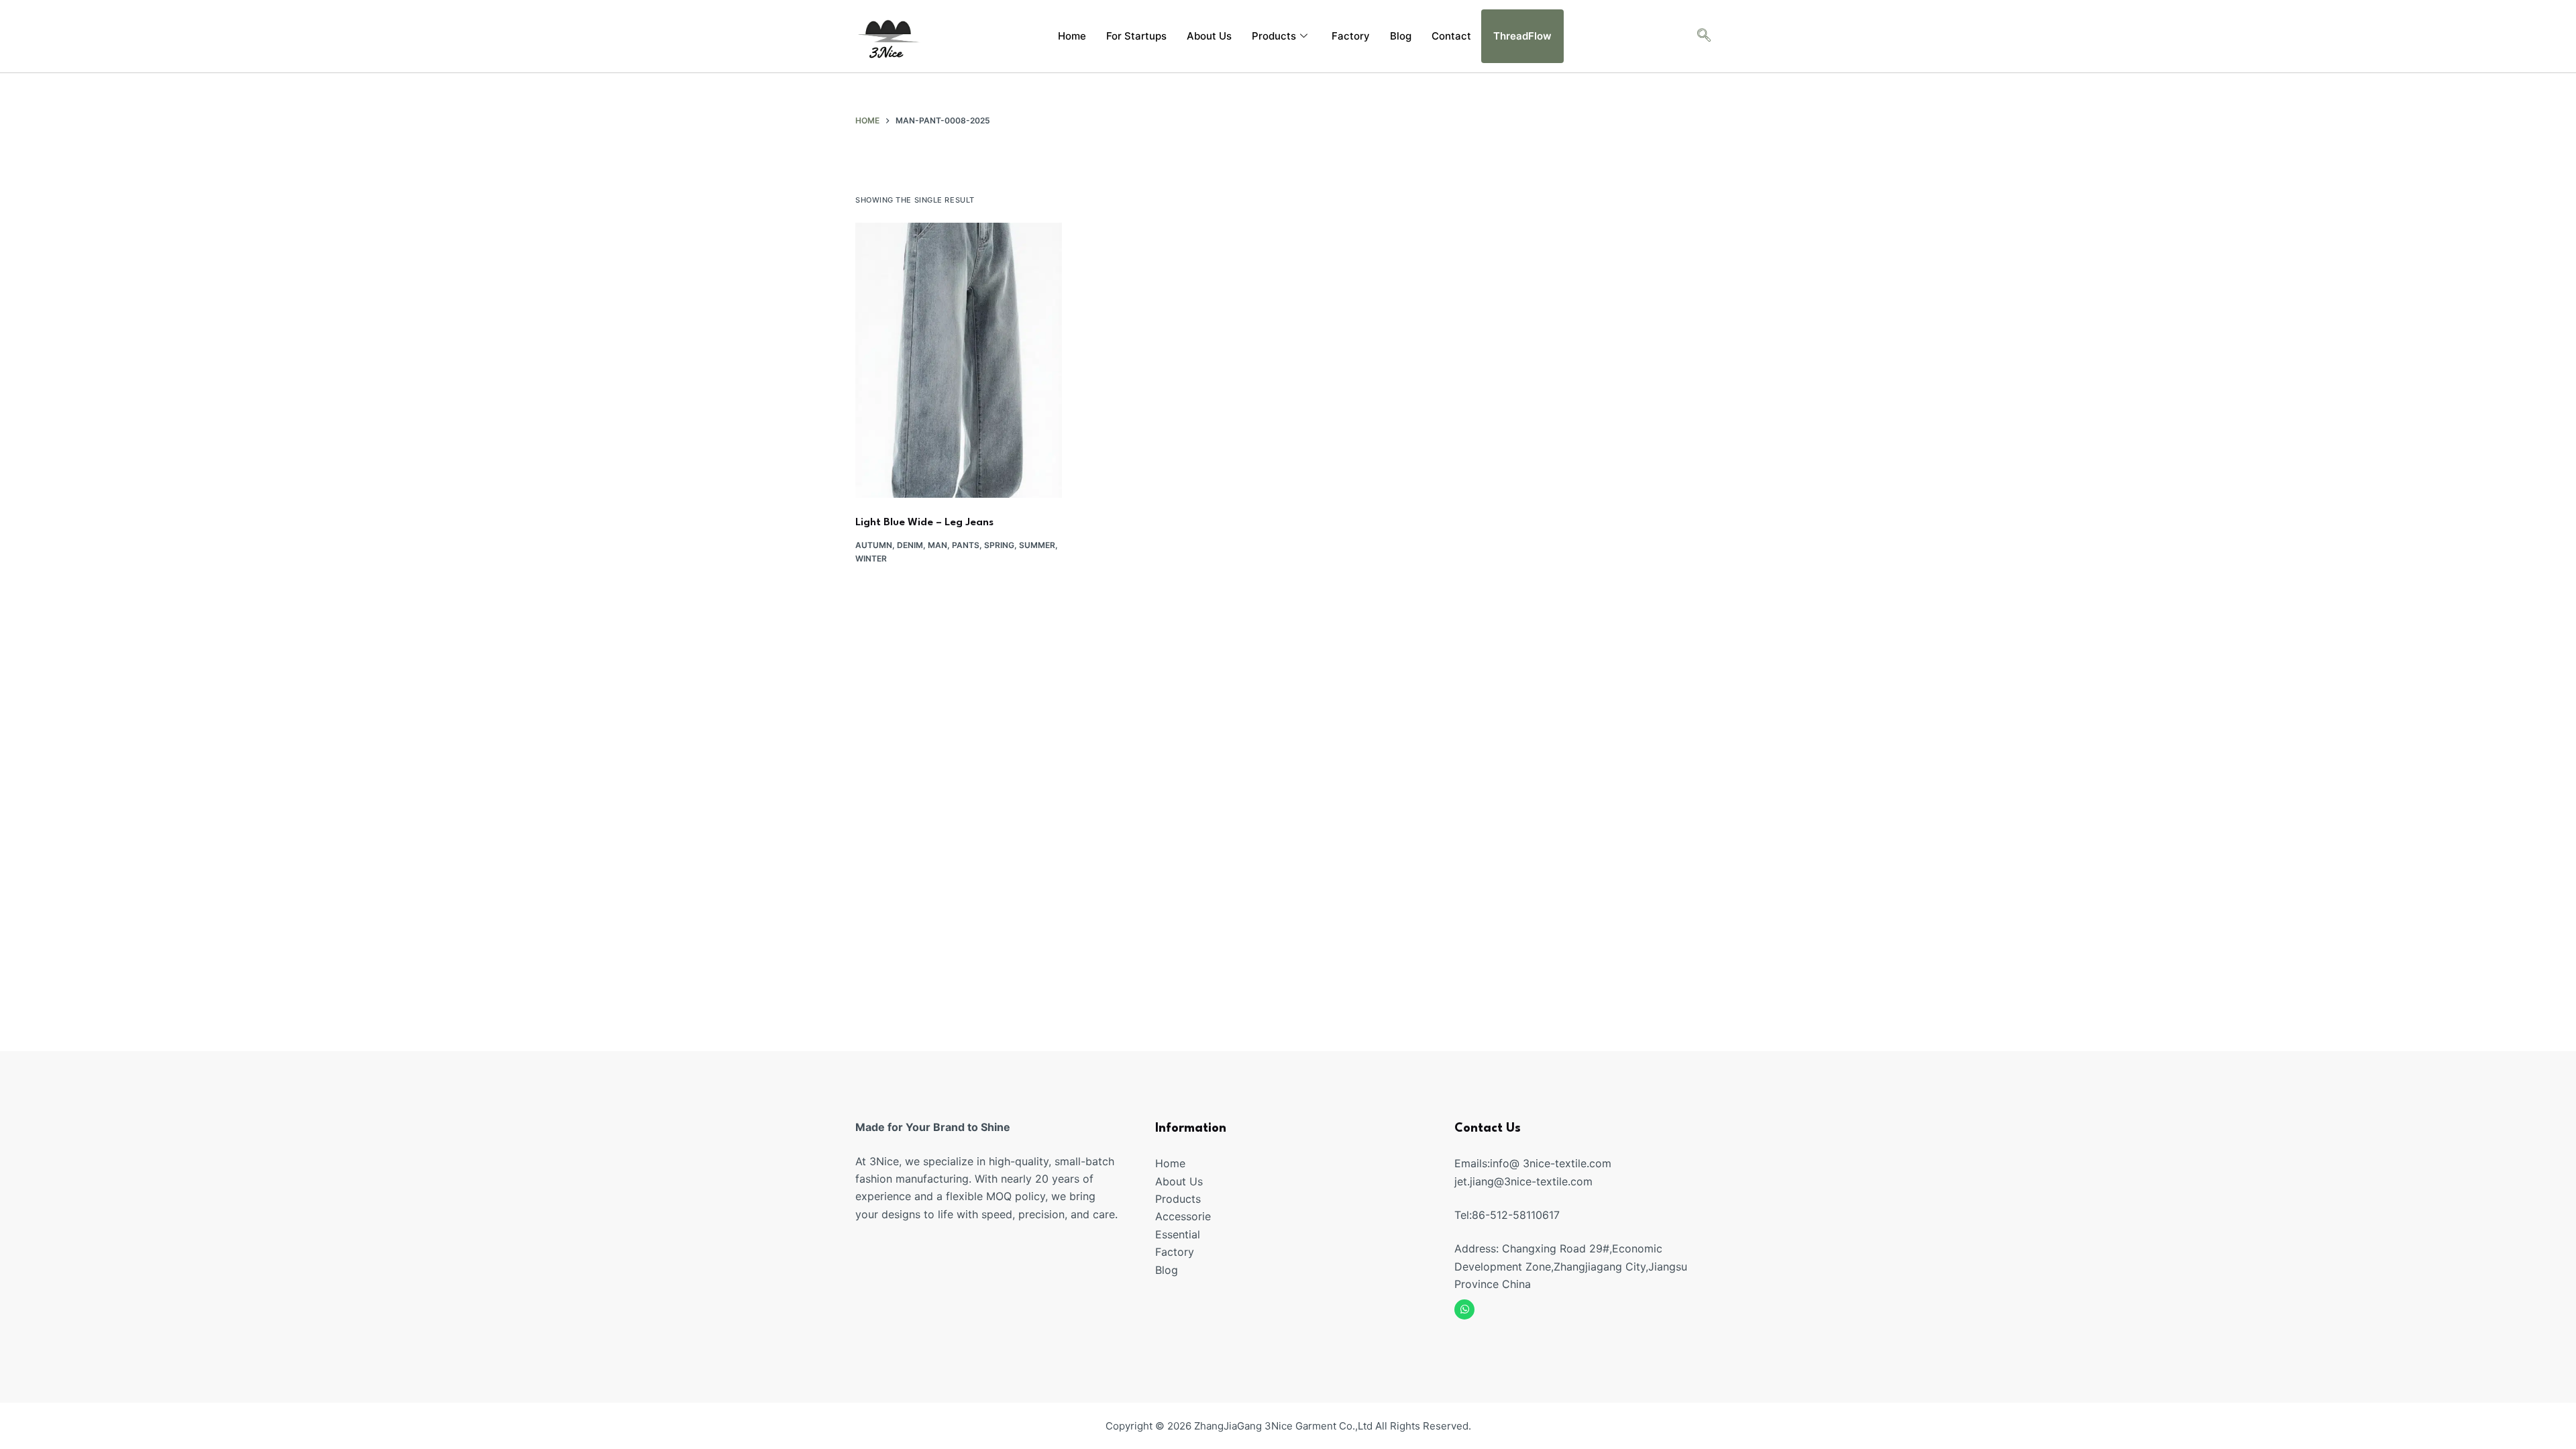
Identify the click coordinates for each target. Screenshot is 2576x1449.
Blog (1401, 36)
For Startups (1136, 36)
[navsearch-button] (1704, 36)
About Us (1209, 36)
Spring (999, 545)
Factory (1351, 36)
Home (1072, 36)
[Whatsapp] (1464, 1309)
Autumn (874, 545)
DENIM (910, 545)
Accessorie (1183, 1216)
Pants (966, 545)
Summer (1037, 545)
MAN (937, 545)
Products (1274, 36)
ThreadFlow (1522, 36)
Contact (1451, 36)
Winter (871, 558)
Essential (1178, 1234)
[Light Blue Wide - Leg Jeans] (959, 360)
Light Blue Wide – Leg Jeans (924, 523)
